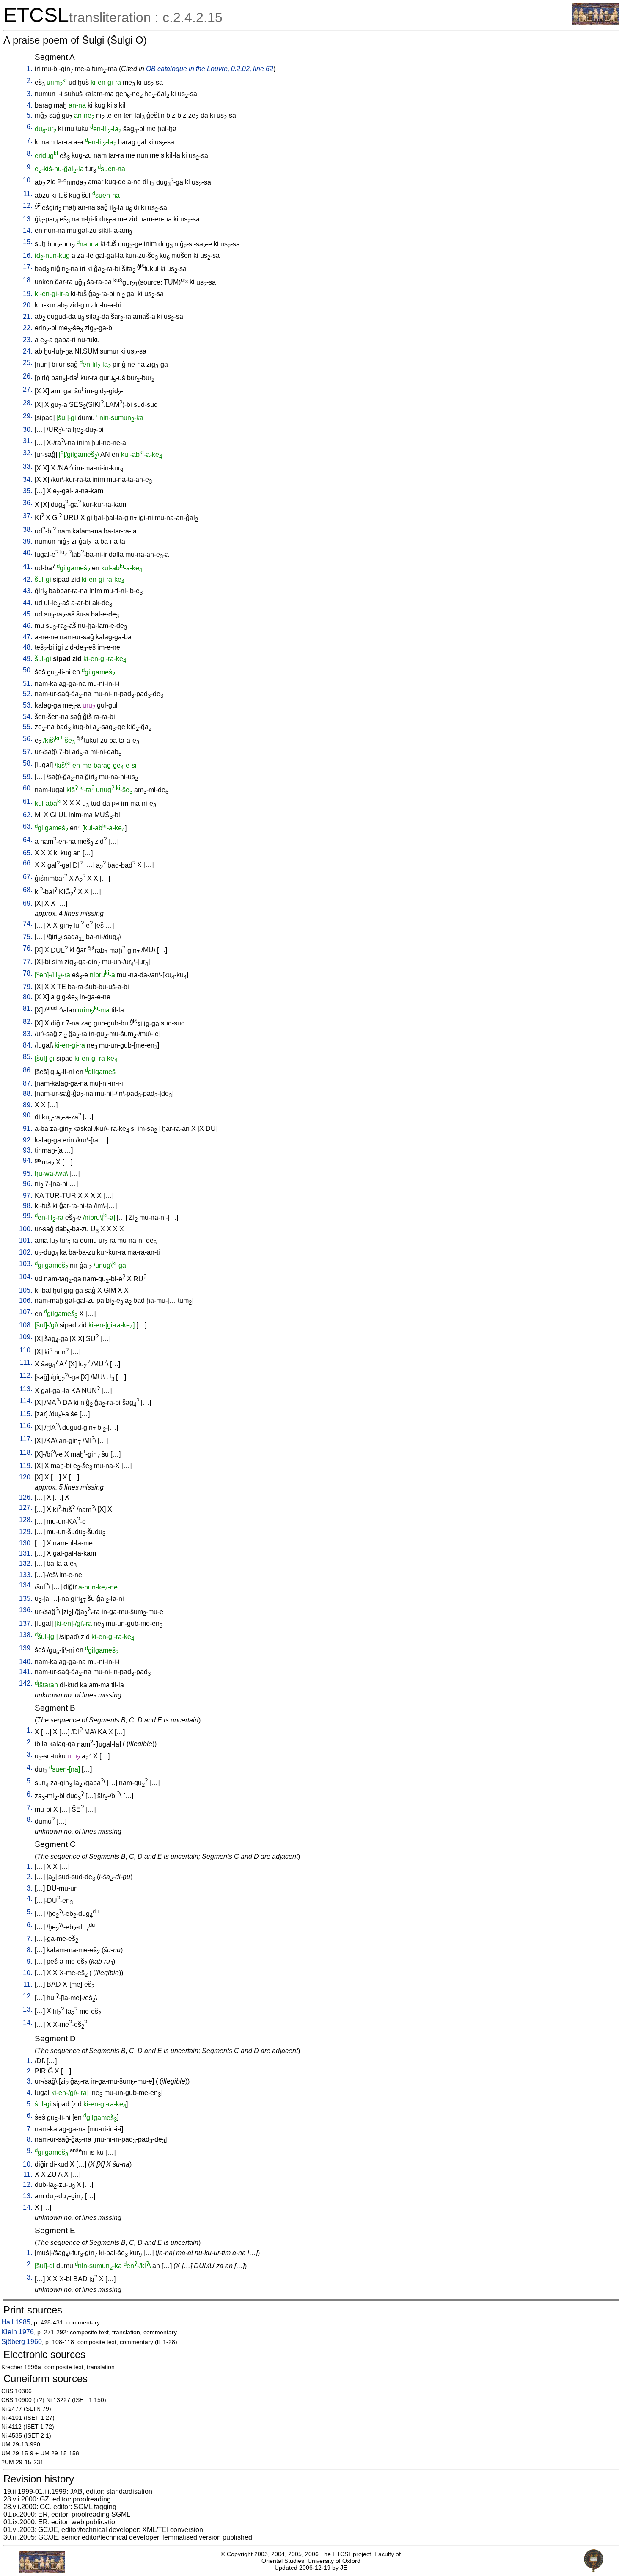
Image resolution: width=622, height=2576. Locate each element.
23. (28, 340)
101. (26, 1240)
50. (28, 670)
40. (28, 553)
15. (28, 242)
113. (26, 1389)
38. (28, 529)
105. (26, 1290)
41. (28, 566)
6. (29, 127)
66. (28, 863)
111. (26, 1362)
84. (28, 1045)
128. (26, 1520)
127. (26, 1508)
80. (28, 997)
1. (29, 69)
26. (28, 376)
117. (26, 1439)
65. (28, 853)
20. (28, 305)
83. (28, 1034)
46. (28, 626)
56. (28, 739)
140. (26, 1662)
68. (28, 890)
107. (26, 1312)
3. (29, 94)
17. (28, 267)
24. (28, 351)
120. (26, 1477)
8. (29, 153)
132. (26, 1563)
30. (28, 430)
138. (26, 1635)
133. (26, 1575)
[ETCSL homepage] (596, 22)
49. (28, 659)
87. (28, 1083)
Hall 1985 (16, 2322)
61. (28, 801)
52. (28, 694)
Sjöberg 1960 (22, 2342)
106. (26, 1300)
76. (28, 948)
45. (28, 614)
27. (28, 389)
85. (28, 1057)
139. (26, 1648)
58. (28, 763)
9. (29, 167)
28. (28, 403)
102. (26, 1252)
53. (28, 705)
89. (28, 1105)
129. (26, 1532)
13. (28, 219)
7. (29, 140)
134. (26, 1585)
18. (28, 280)
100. (26, 1229)
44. (28, 603)
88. (28, 1093)
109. (26, 1337)
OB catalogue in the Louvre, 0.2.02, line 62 (210, 69)
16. (28, 256)
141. (26, 1672)
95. (28, 1173)
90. (28, 1115)
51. (28, 684)
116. (26, 1426)
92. (28, 1140)
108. (26, 1325)
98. (28, 1206)
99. (28, 1216)
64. (28, 840)
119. (26, 1466)
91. (28, 1129)
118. (26, 1452)
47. (28, 637)
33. (28, 466)
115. (26, 1414)
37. (28, 516)
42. (28, 579)
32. (28, 453)
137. (26, 1624)
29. (28, 416)
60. (28, 788)
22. (28, 328)
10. (28, 180)
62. (28, 815)
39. (28, 541)
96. (28, 1184)
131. (26, 1553)
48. (28, 647)
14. (28, 231)
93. (28, 1150)
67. (28, 877)
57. (28, 752)
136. (26, 1610)
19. (28, 294)
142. (26, 1683)
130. (26, 1543)
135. (26, 1599)
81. (28, 1008)
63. (28, 826)
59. (28, 777)
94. (28, 1160)
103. (26, 1264)
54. (28, 717)
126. (26, 1497)
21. (28, 316)
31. (28, 441)
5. (29, 115)
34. (28, 480)
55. (28, 727)
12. (28, 206)
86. (28, 1070)
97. (28, 1195)
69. (28, 903)
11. (28, 194)
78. (28, 973)
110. (26, 1350)
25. (28, 363)
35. (28, 491)
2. (29, 81)
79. (28, 987)
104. (26, 1277)
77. (28, 962)
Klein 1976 (18, 2332)
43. (28, 591)
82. (28, 1021)
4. (29, 105)
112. (26, 1375)
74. (28, 924)
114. (26, 1401)
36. (28, 503)
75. (28, 937)
